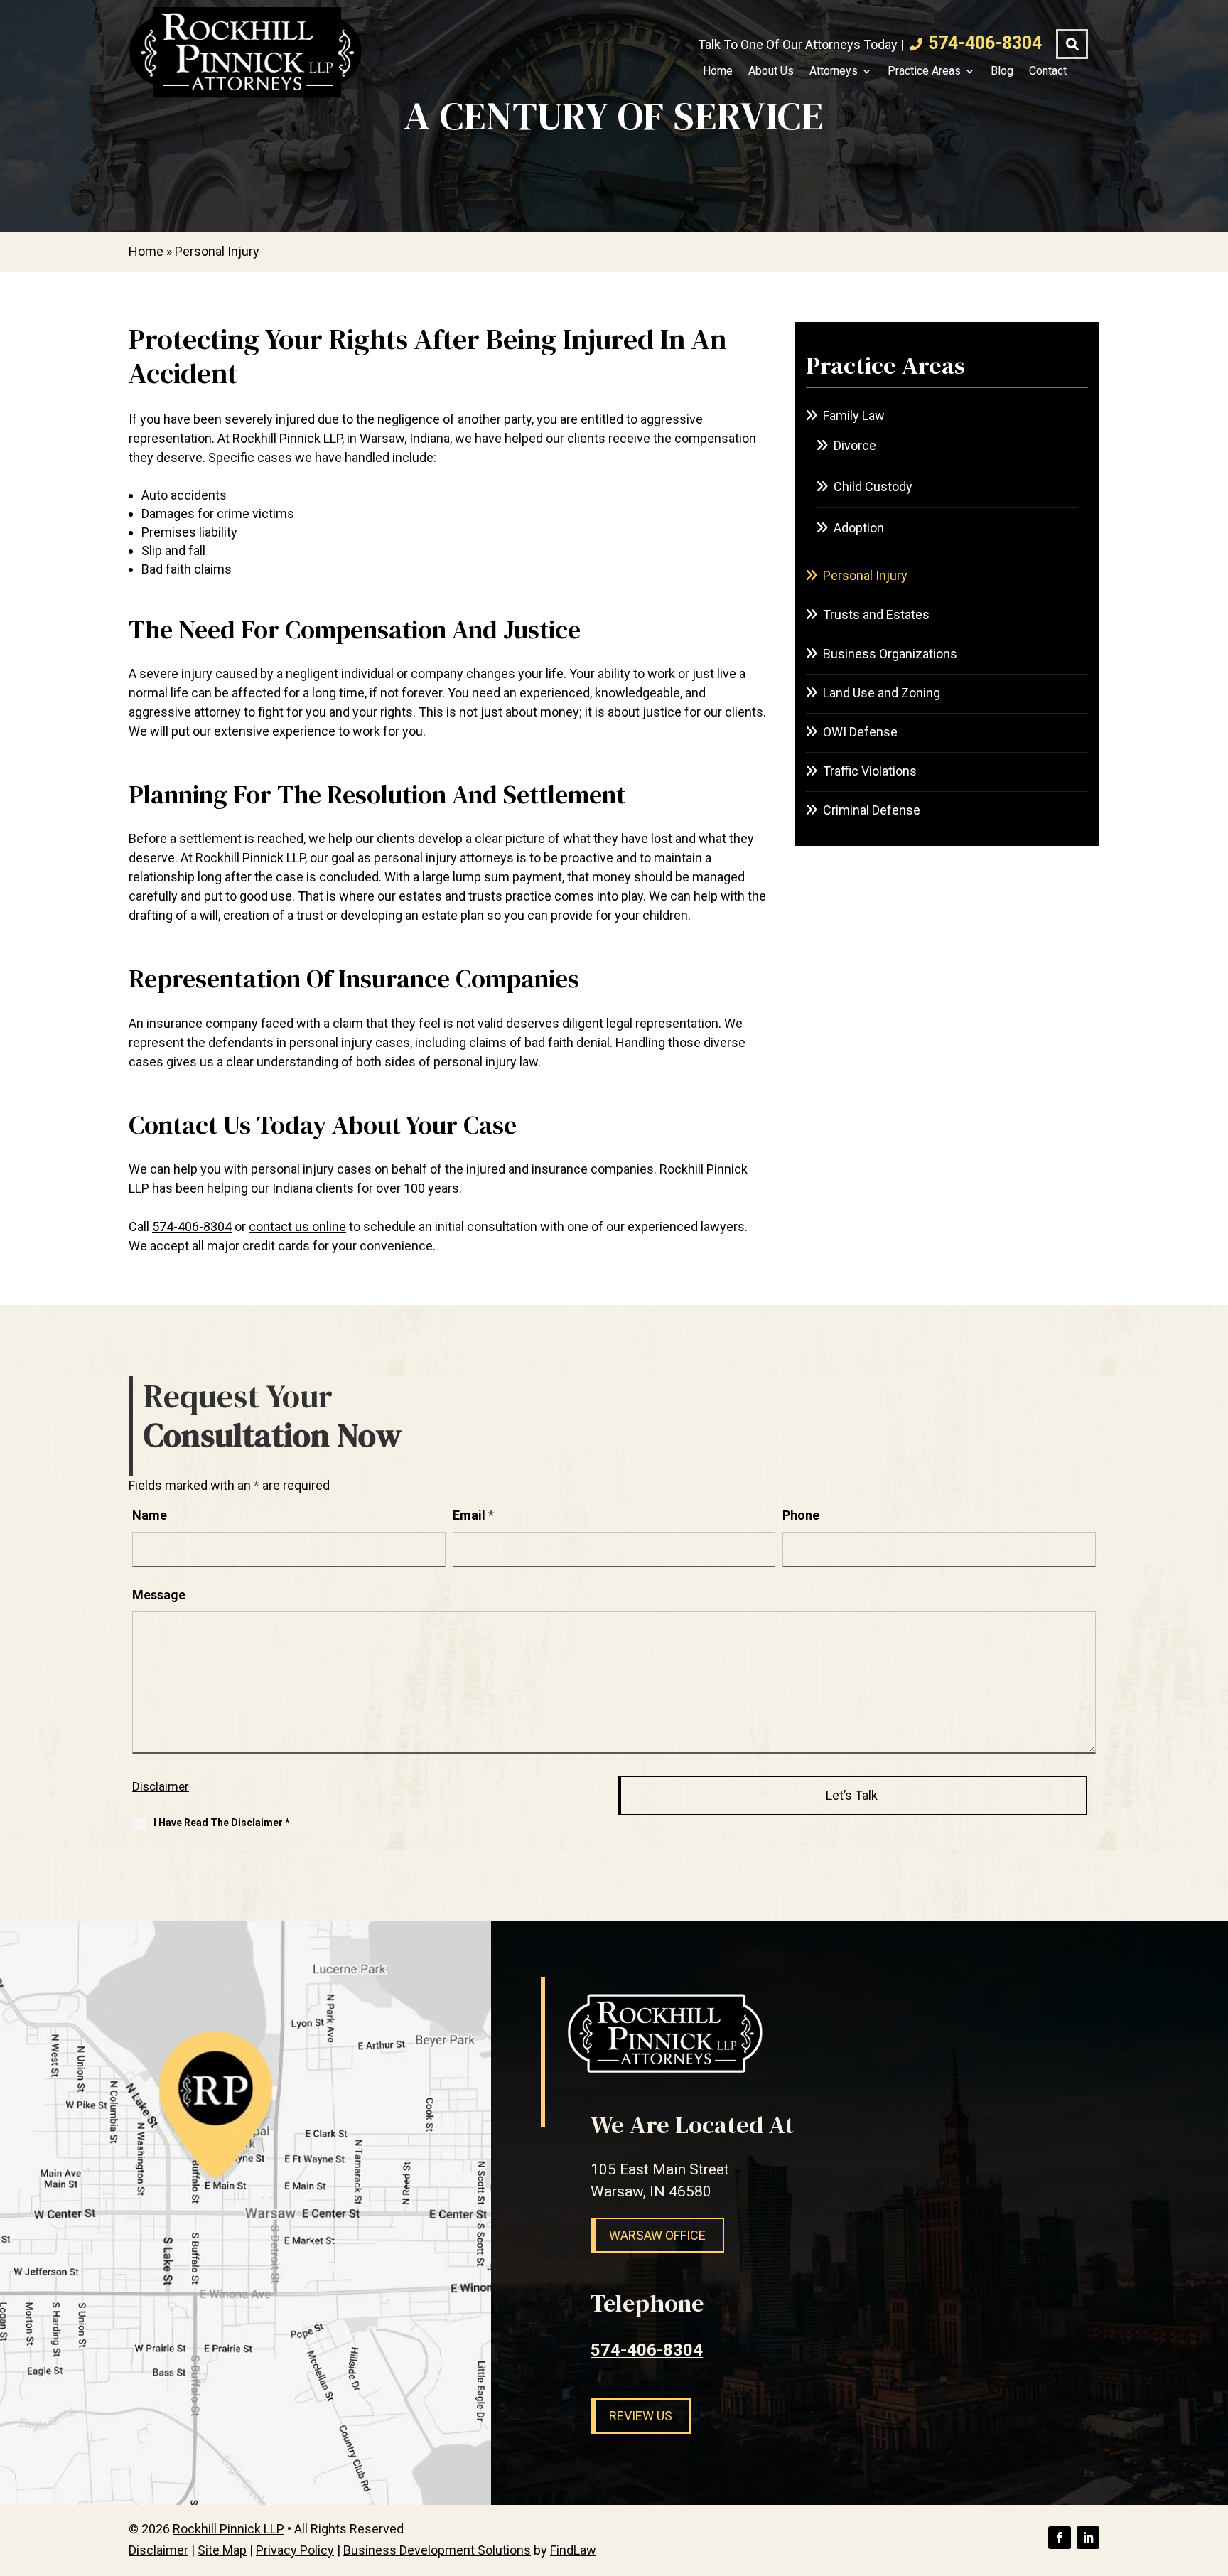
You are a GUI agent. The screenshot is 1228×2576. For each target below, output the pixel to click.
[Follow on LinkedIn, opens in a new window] (1088, 2538)
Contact (1048, 71)
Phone (801, 1515)
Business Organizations (890, 654)
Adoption (859, 528)
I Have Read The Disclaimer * (222, 1823)
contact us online (297, 1227)
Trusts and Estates (876, 615)
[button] (1214, 2473)
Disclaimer (161, 1786)
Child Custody (873, 487)
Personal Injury (865, 575)
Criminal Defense (872, 810)
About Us (771, 71)
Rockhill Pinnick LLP (228, 2529)
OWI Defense (860, 732)
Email (473, 1515)
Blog (1002, 71)
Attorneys (834, 71)
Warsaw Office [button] (657, 2235)
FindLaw (573, 2550)
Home (718, 71)
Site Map (222, 2550)
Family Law (854, 415)
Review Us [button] (641, 2416)
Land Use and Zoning (882, 693)
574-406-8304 (985, 43)
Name (150, 1515)
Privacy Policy (295, 2550)
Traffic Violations (870, 771)
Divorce (855, 445)
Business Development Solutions (437, 2550)
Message (159, 1595)
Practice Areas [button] (924, 71)
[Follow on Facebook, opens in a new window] (1060, 2538)
